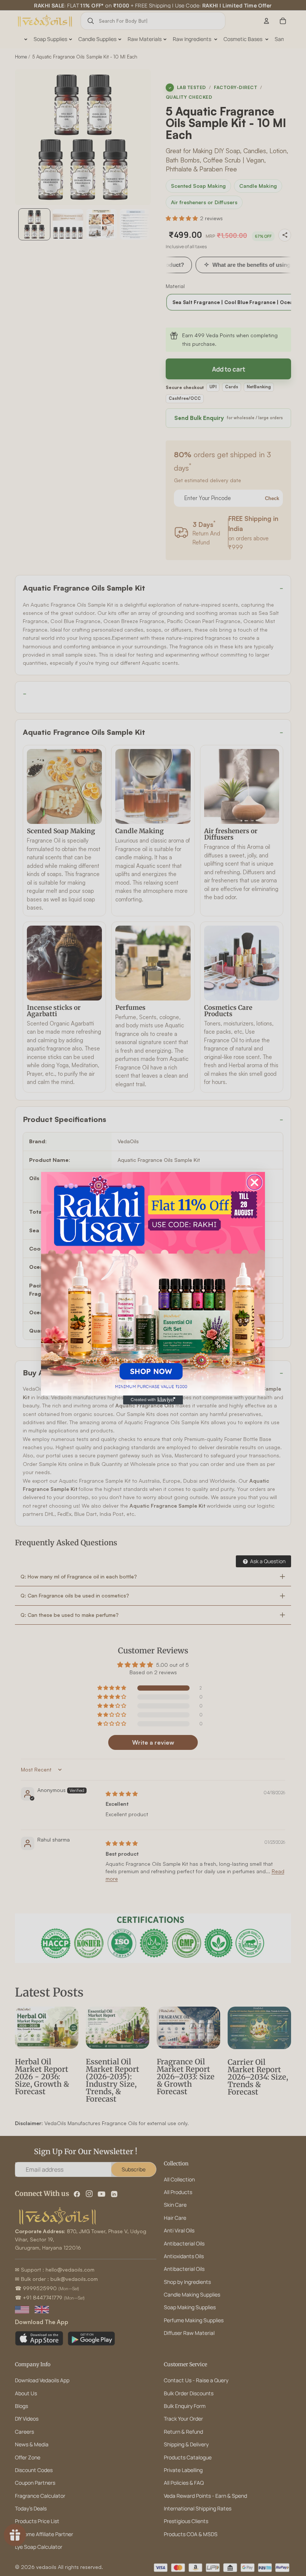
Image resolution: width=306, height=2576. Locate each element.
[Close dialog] (255, 1182)
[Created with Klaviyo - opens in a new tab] (153, 1400)
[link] (153, 1284)
